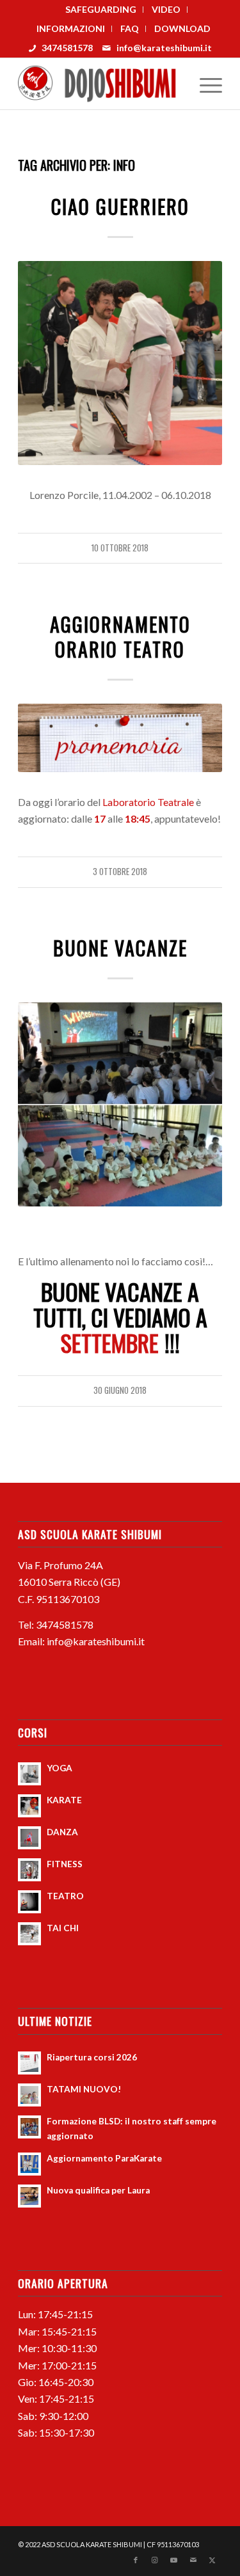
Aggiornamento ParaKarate (104, 2158)
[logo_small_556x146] (100, 84)
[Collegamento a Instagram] (155, 2560)
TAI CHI (63, 1928)
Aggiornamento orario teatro (120, 636)
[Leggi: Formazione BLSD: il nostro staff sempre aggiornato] (29, 2127)
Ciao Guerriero (120, 206)
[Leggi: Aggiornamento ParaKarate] (29, 2164)
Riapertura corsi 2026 (92, 2057)
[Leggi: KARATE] (29, 1806)
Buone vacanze (120, 948)
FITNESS (65, 1864)
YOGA (60, 1768)
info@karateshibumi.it (164, 48)
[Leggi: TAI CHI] (29, 1934)
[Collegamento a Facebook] (136, 2560)
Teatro (120, 602)
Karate (120, 927)
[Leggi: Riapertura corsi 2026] (29, 2063)
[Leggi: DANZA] (29, 1838)
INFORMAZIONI (71, 28)
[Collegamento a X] (212, 2560)
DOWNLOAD (182, 28)
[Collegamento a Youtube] (174, 2560)
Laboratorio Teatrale (148, 802)
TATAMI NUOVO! (84, 2089)
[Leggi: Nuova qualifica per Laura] (29, 2196)
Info (120, 185)
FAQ (130, 28)
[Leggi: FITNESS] (29, 1870)
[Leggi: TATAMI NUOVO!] (29, 2095)
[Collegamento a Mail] (193, 2560)
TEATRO (65, 1896)
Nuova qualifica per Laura (98, 2190)
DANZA (62, 1832)
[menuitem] (101, 10)
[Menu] (204, 84)
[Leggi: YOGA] (29, 1774)
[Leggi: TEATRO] (29, 1902)
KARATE (64, 1800)
